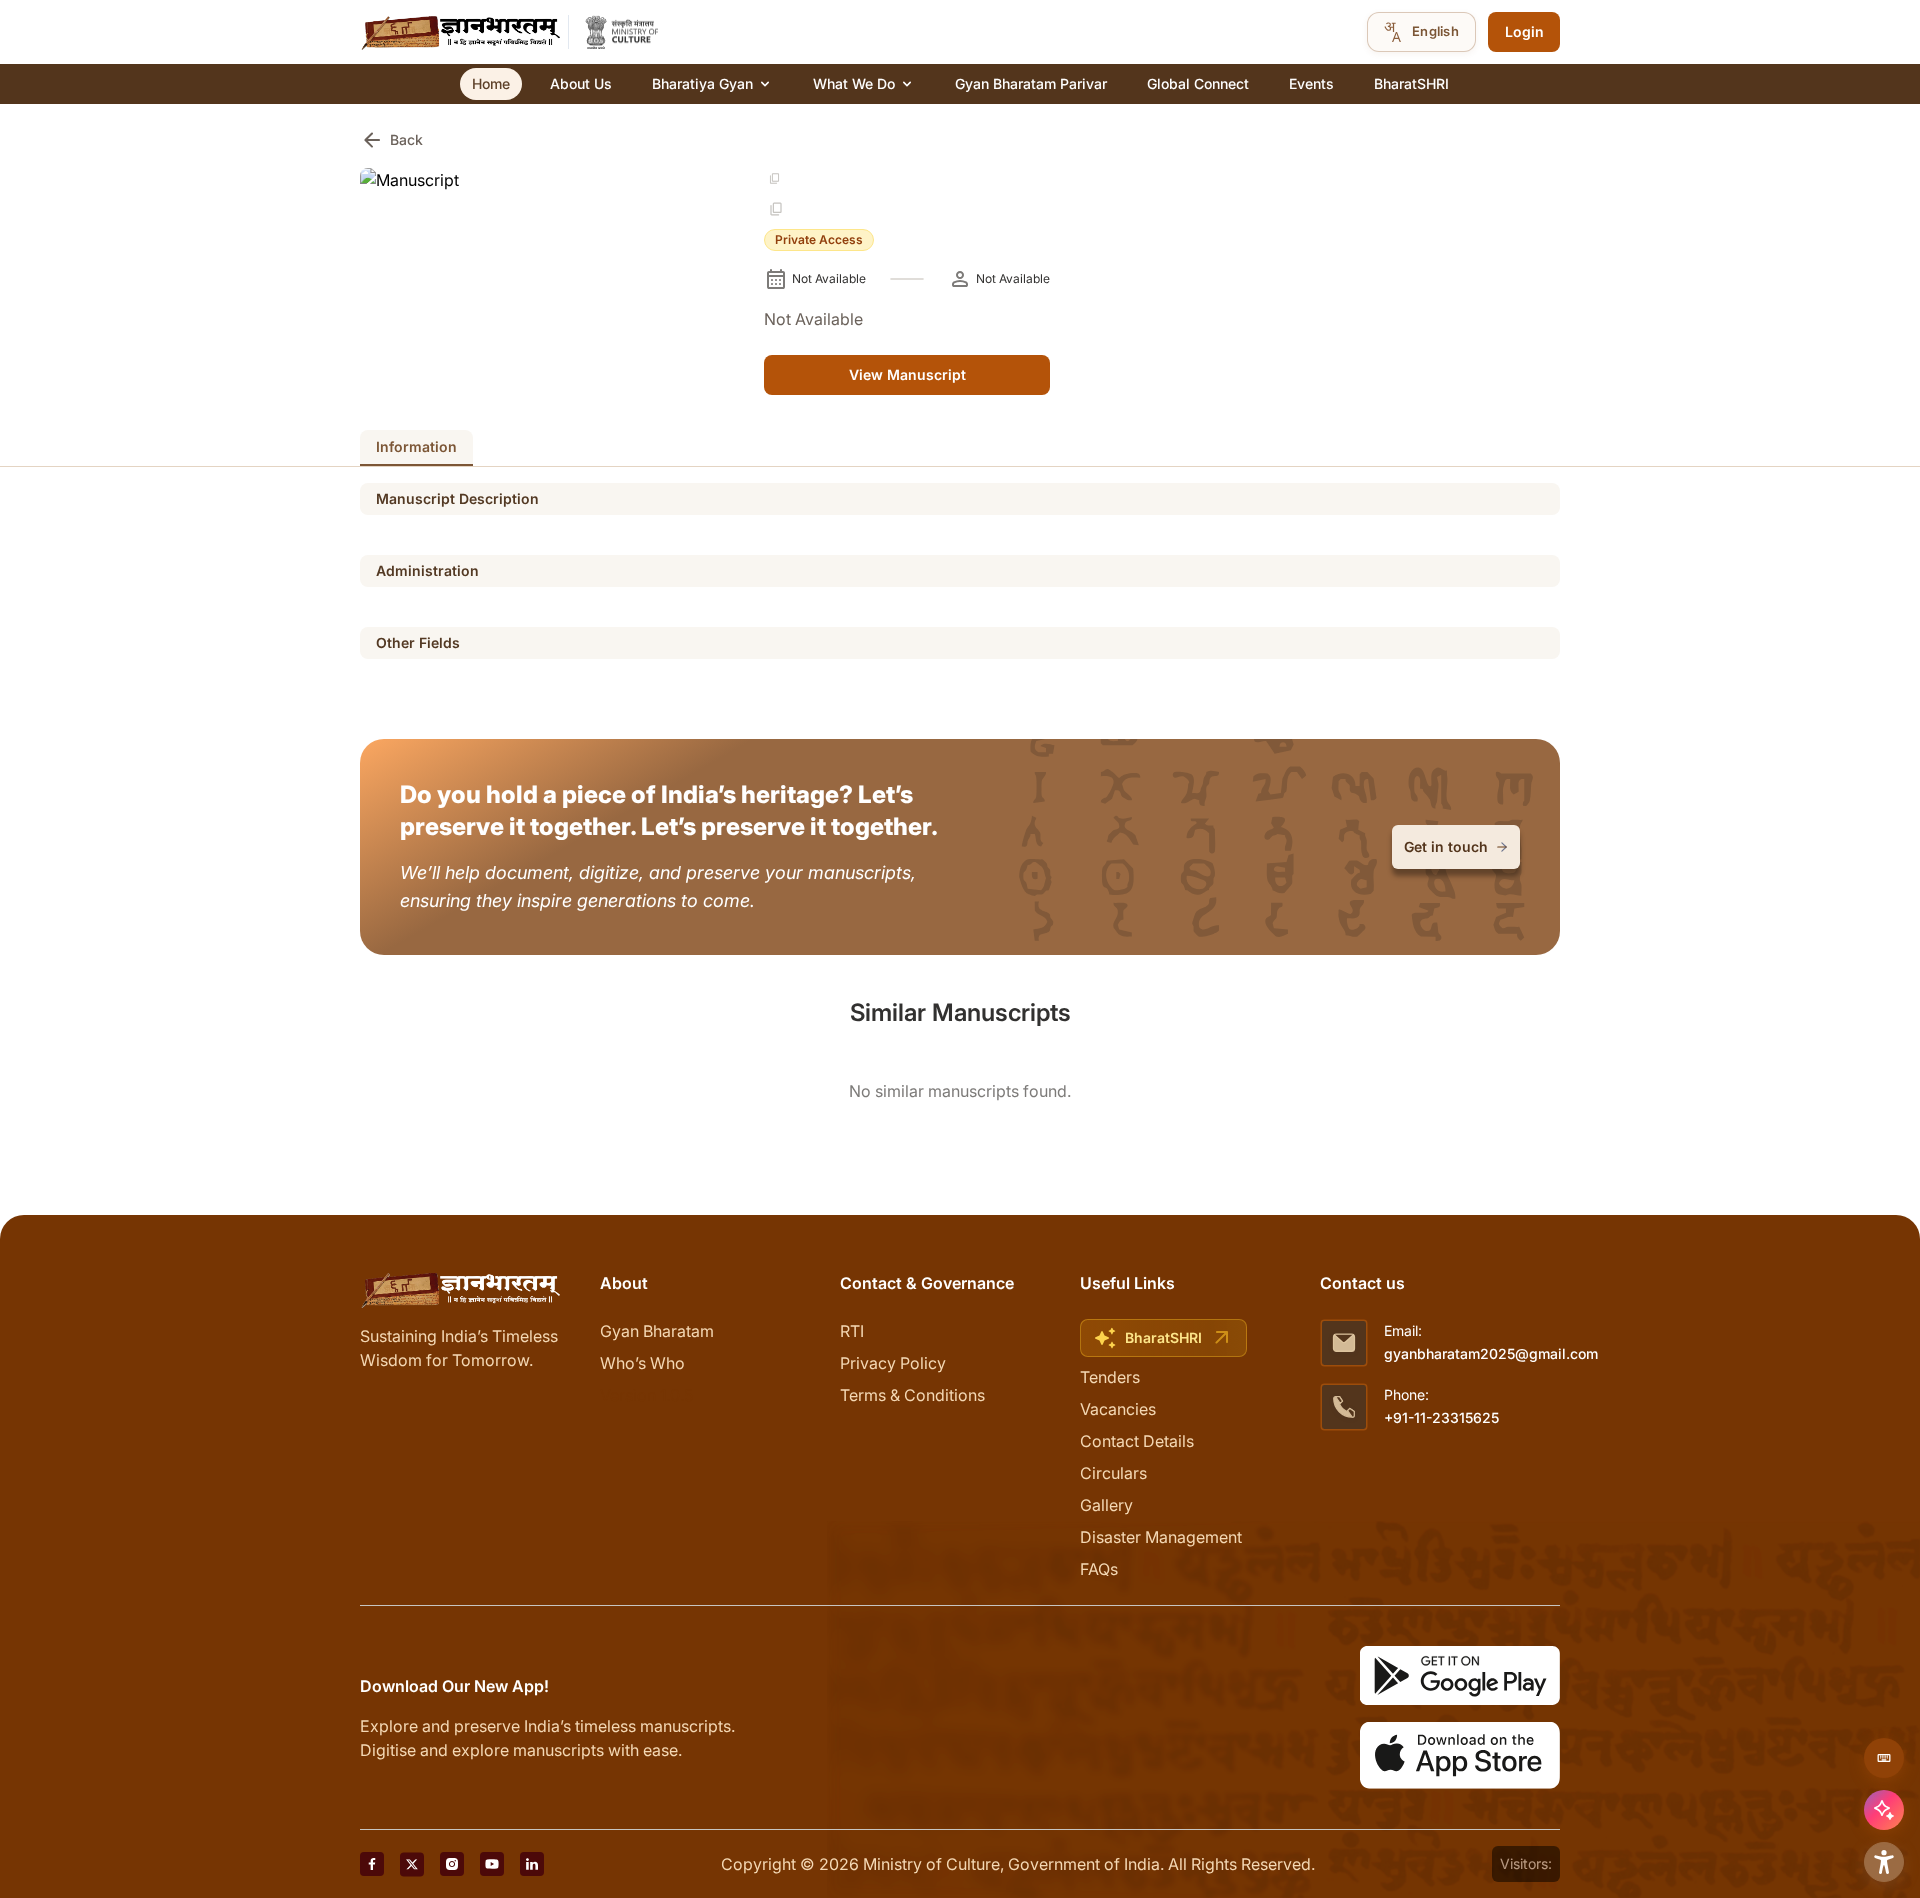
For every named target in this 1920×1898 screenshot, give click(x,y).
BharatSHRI (1411, 83)
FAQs (1099, 1569)
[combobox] (1421, 32)
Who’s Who (642, 1363)
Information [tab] (416, 446)
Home (491, 83)
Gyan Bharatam (657, 1331)
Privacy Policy (893, 1363)
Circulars (1113, 1473)
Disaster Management (1161, 1537)
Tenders (1110, 1377)
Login (1524, 31)
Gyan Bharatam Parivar (1031, 83)
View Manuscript (907, 374)
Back (391, 140)
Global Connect (1198, 83)
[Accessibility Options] (1884, 1862)
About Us (581, 83)
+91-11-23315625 (1441, 1417)
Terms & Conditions (912, 1395)
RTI (852, 1331)
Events (1311, 83)
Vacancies (1118, 1409)
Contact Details (1137, 1441)
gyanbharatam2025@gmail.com (1491, 1353)
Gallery (1106, 1505)
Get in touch (1446, 846)
